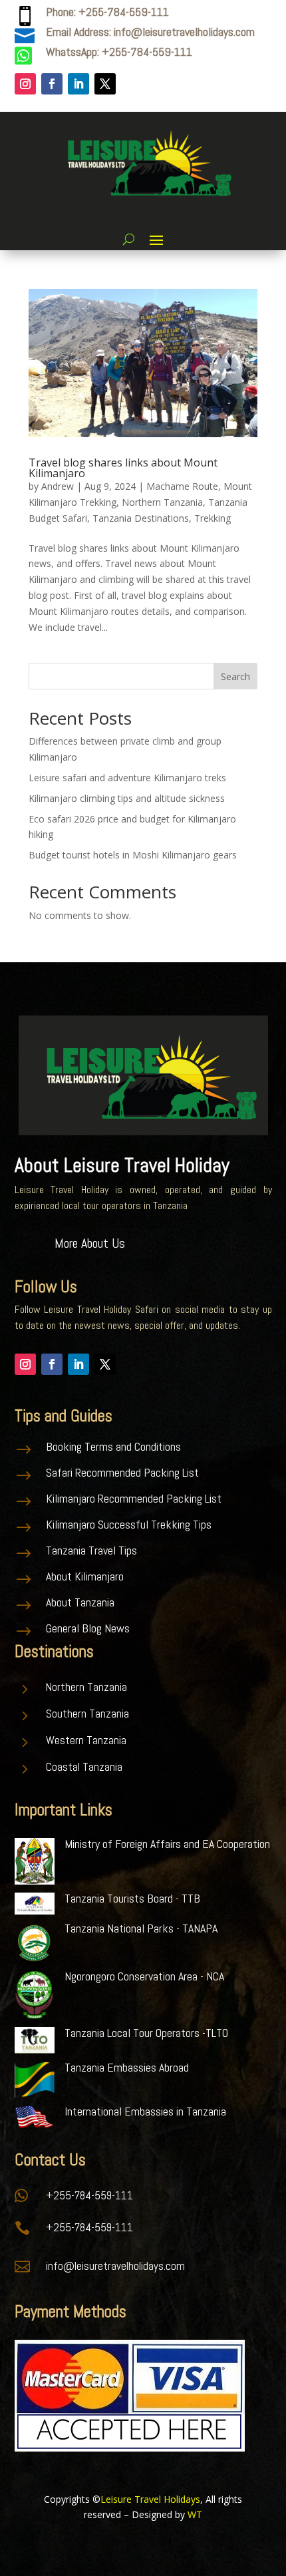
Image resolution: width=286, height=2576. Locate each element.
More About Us (90, 1243)
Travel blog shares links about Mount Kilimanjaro (123, 468)
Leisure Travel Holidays (150, 2499)
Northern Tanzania (162, 502)
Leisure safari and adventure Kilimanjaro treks (127, 778)
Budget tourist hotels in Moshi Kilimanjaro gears (133, 855)
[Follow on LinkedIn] (78, 84)
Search (235, 676)
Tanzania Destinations (141, 518)
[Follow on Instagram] (25, 84)
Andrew (58, 486)
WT (195, 2514)
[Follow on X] (105, 84)
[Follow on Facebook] (52, 84)
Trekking (213, 518)
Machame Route (182, 486)
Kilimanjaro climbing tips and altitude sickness (127, 798)
